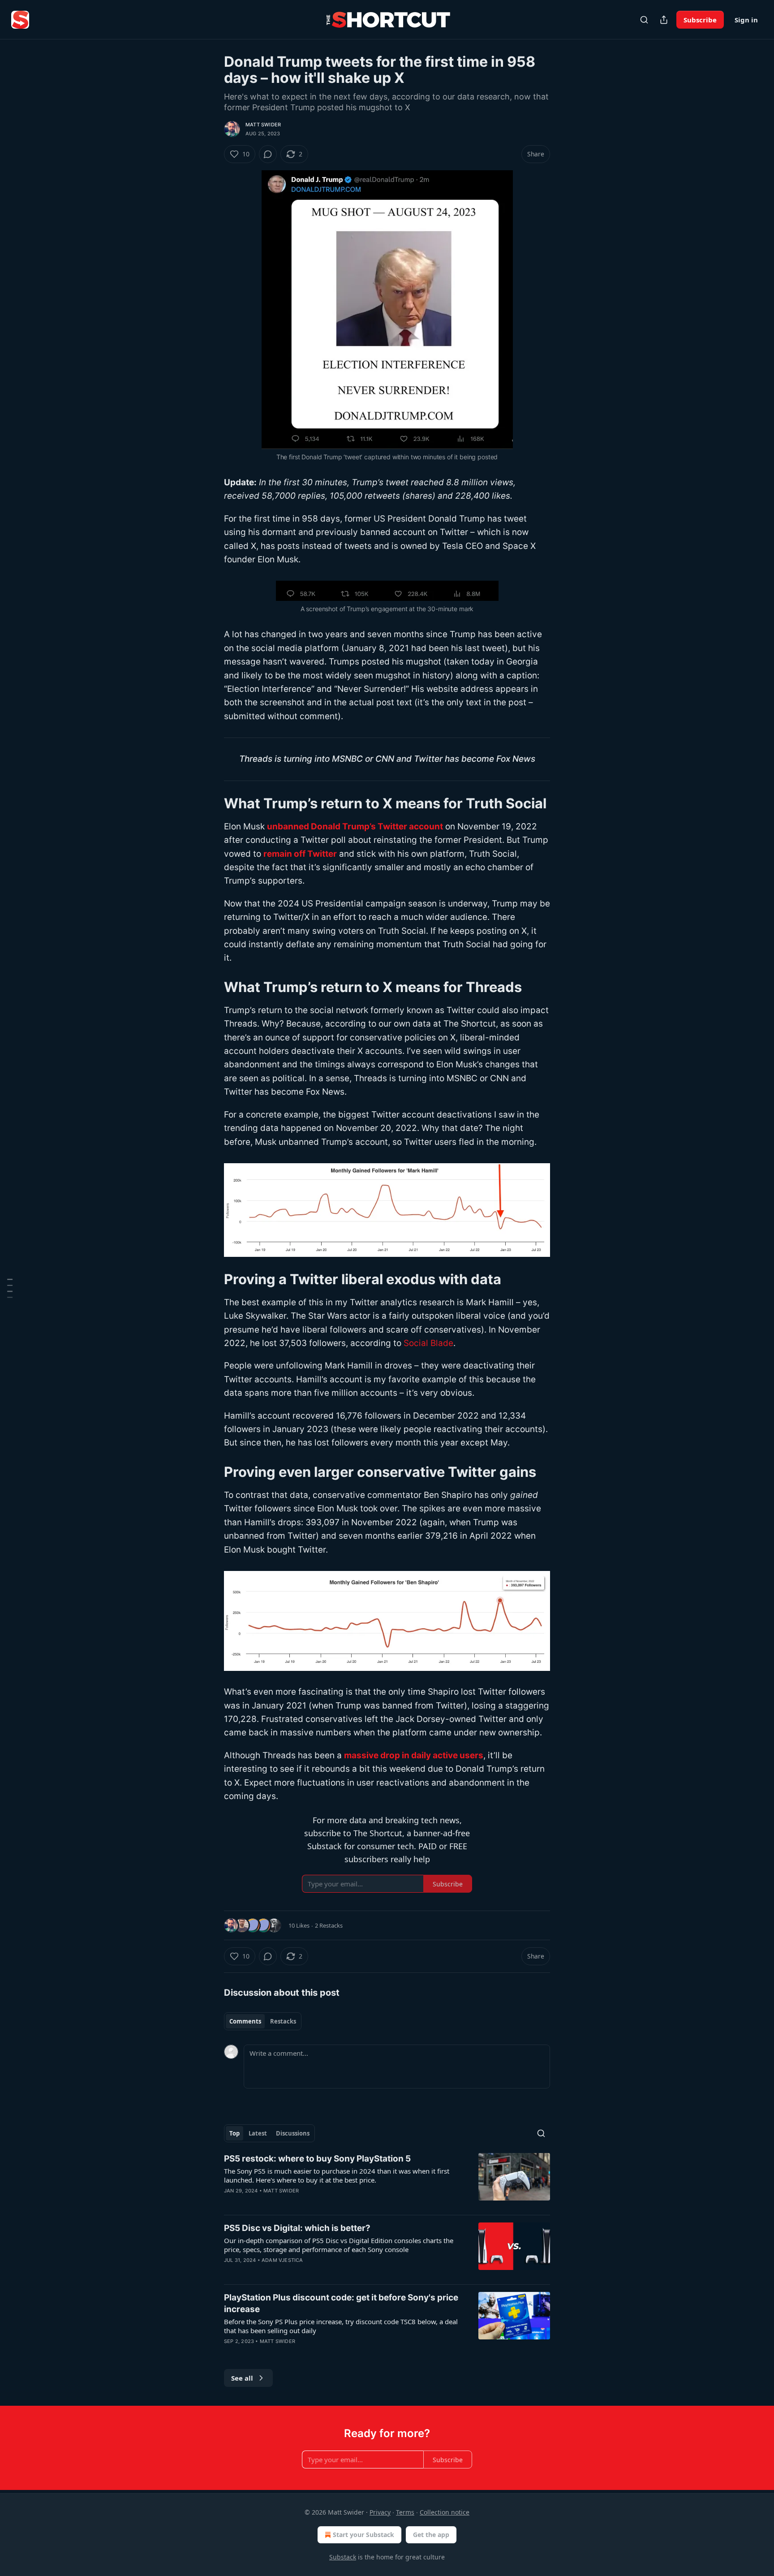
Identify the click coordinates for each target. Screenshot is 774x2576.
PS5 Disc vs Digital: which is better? (297, 2228)
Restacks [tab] (283, 2021)
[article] (387, 2180)
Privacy (380, 2512)
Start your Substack (363, 2535)
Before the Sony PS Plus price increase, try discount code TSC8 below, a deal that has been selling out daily (341, 2326)
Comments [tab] (245, 2021)
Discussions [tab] (293, 2133)
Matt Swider (263, 125)
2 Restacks (329, 1925)
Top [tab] (234, 2133)
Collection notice (445, 2512)
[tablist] (263, 2021)
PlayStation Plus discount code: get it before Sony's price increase (341, 2303)
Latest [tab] (258, 2133)
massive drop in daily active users (414, 1755)
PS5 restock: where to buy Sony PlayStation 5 (317, 2159)
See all (242, 2378)
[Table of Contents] (10, 1288)
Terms (405, 2512)
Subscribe (700, 20)
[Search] (644, 20)
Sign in (746, 20)
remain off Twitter (300, 854)
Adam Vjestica (282, 2260)
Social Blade (428, 1343)
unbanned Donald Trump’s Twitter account (355, 826)
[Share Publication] (664, 20)
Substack (343, 2557)
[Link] (211, 803)
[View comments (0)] (268, 154)
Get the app (431, 2535)
